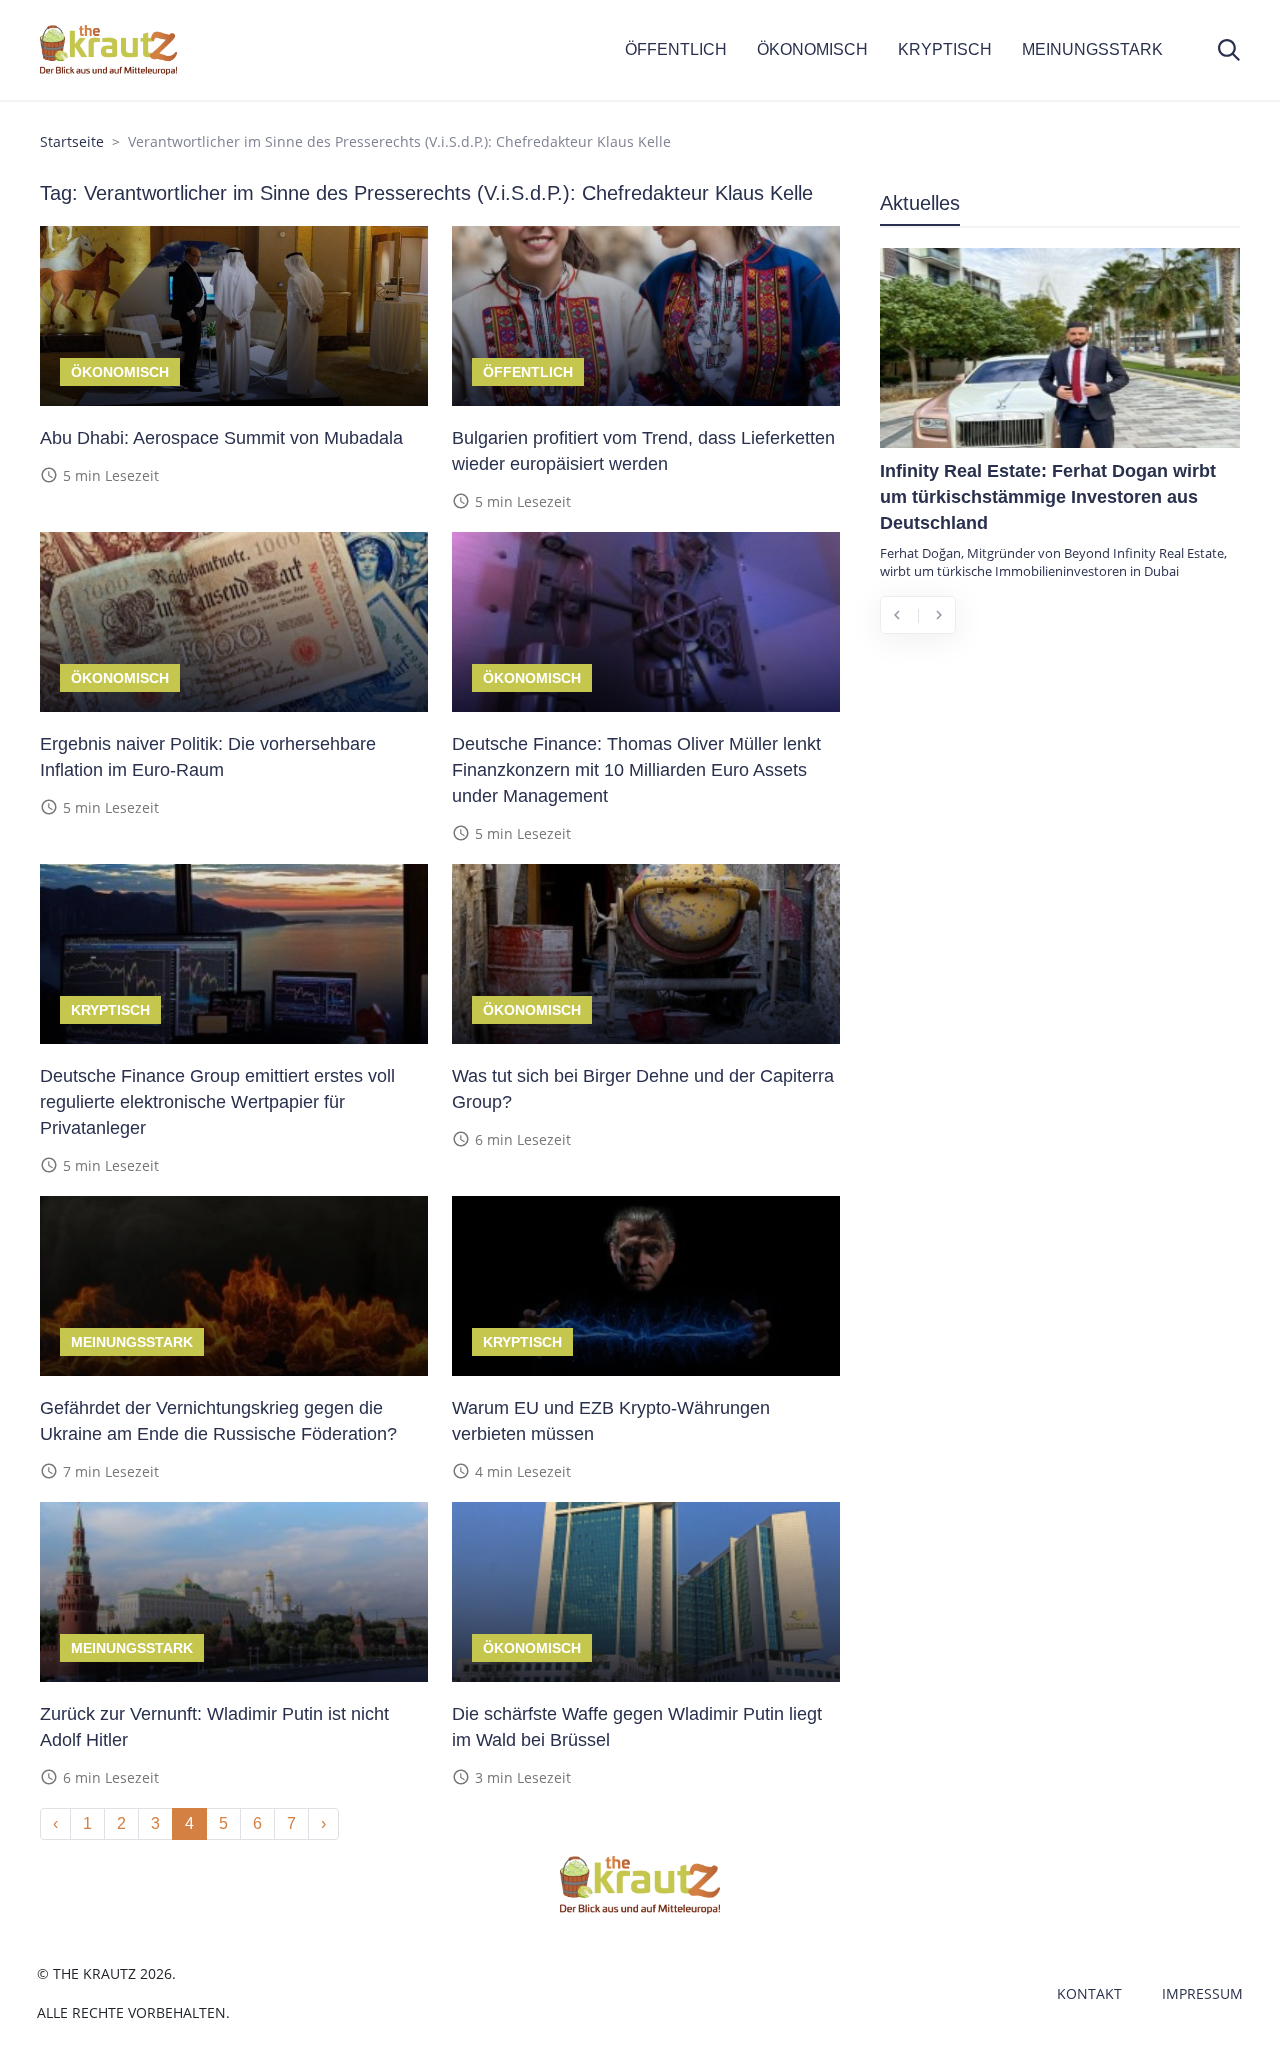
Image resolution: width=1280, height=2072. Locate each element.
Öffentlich (528, 372)
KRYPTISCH (945, 49)
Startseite (72, 141)
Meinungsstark (132, 1342)
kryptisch (110, 1010)
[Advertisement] (1060, 798)
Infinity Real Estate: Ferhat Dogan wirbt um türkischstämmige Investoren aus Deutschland (1048, 497)
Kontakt (1089, 1993)
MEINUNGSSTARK (1092, 49)
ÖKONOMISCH (812, 49)
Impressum (1202, 1993)
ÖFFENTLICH (676, 49)
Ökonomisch (120, 372)
